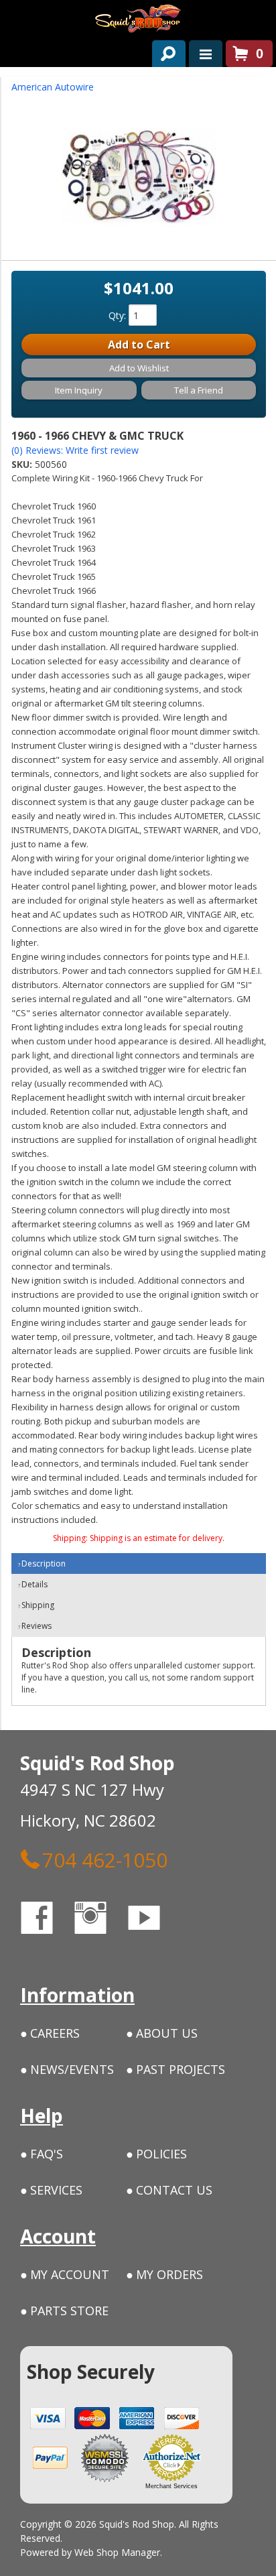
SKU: (23, 464)
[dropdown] (206, 54)
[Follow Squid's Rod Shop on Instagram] (102, 1920)
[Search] (164, 51)
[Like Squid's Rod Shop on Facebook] (49, 1920)
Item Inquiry (79, 390)
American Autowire (53, 87)
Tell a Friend (199, 390)
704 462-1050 (105, 1859)
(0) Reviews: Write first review (75, 450)
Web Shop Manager (117, 2552)
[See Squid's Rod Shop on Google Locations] (197, 1920)
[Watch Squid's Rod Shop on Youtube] (156, 1920)
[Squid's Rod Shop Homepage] (138, 18)
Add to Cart (139, 345)
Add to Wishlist (139, 368)
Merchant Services (171, 2486)
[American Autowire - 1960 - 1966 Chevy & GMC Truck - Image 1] (139, 180)
